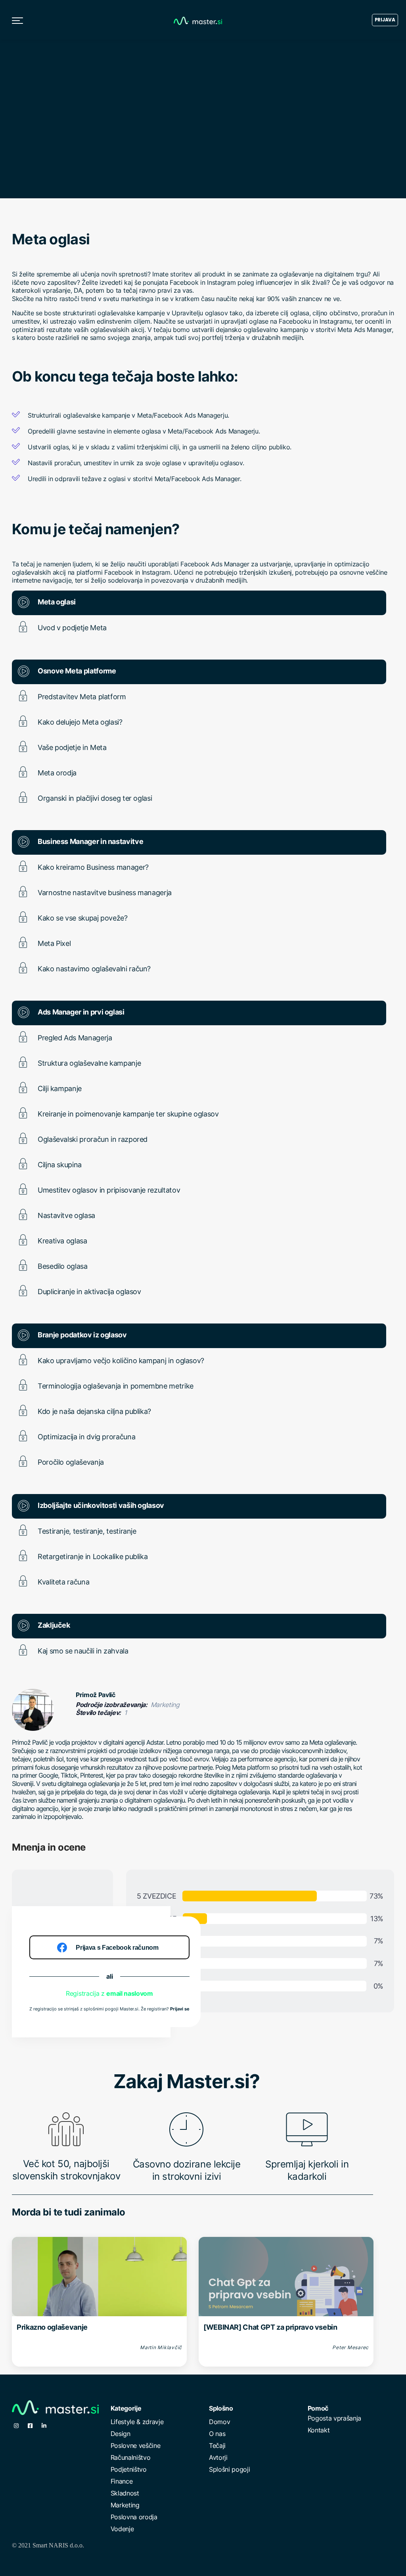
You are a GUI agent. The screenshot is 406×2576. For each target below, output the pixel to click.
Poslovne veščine (136, 2446)
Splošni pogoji (230, 2469)
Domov (219, 2422)
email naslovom (130, 1993)
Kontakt (319, 2430)
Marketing (125, 2505)
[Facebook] (30, 2426)
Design (121, 2434)
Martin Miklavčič (161, 2347)
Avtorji (218, 2457)
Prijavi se (180, 2009)
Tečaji (217, 2446)
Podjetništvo (129, 2469)
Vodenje (122, 2529)
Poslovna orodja (134, 2517)
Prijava (385, 20)
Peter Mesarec (350, 2347)
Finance (122, 2481)
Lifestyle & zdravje (137, 2422)
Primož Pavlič (96, 1695)
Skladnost (125, 2493)
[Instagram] (16, 2426)
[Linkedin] (44, 2426)
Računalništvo (131, 2457)
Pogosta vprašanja (335, 2418)
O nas (217, 2434)
